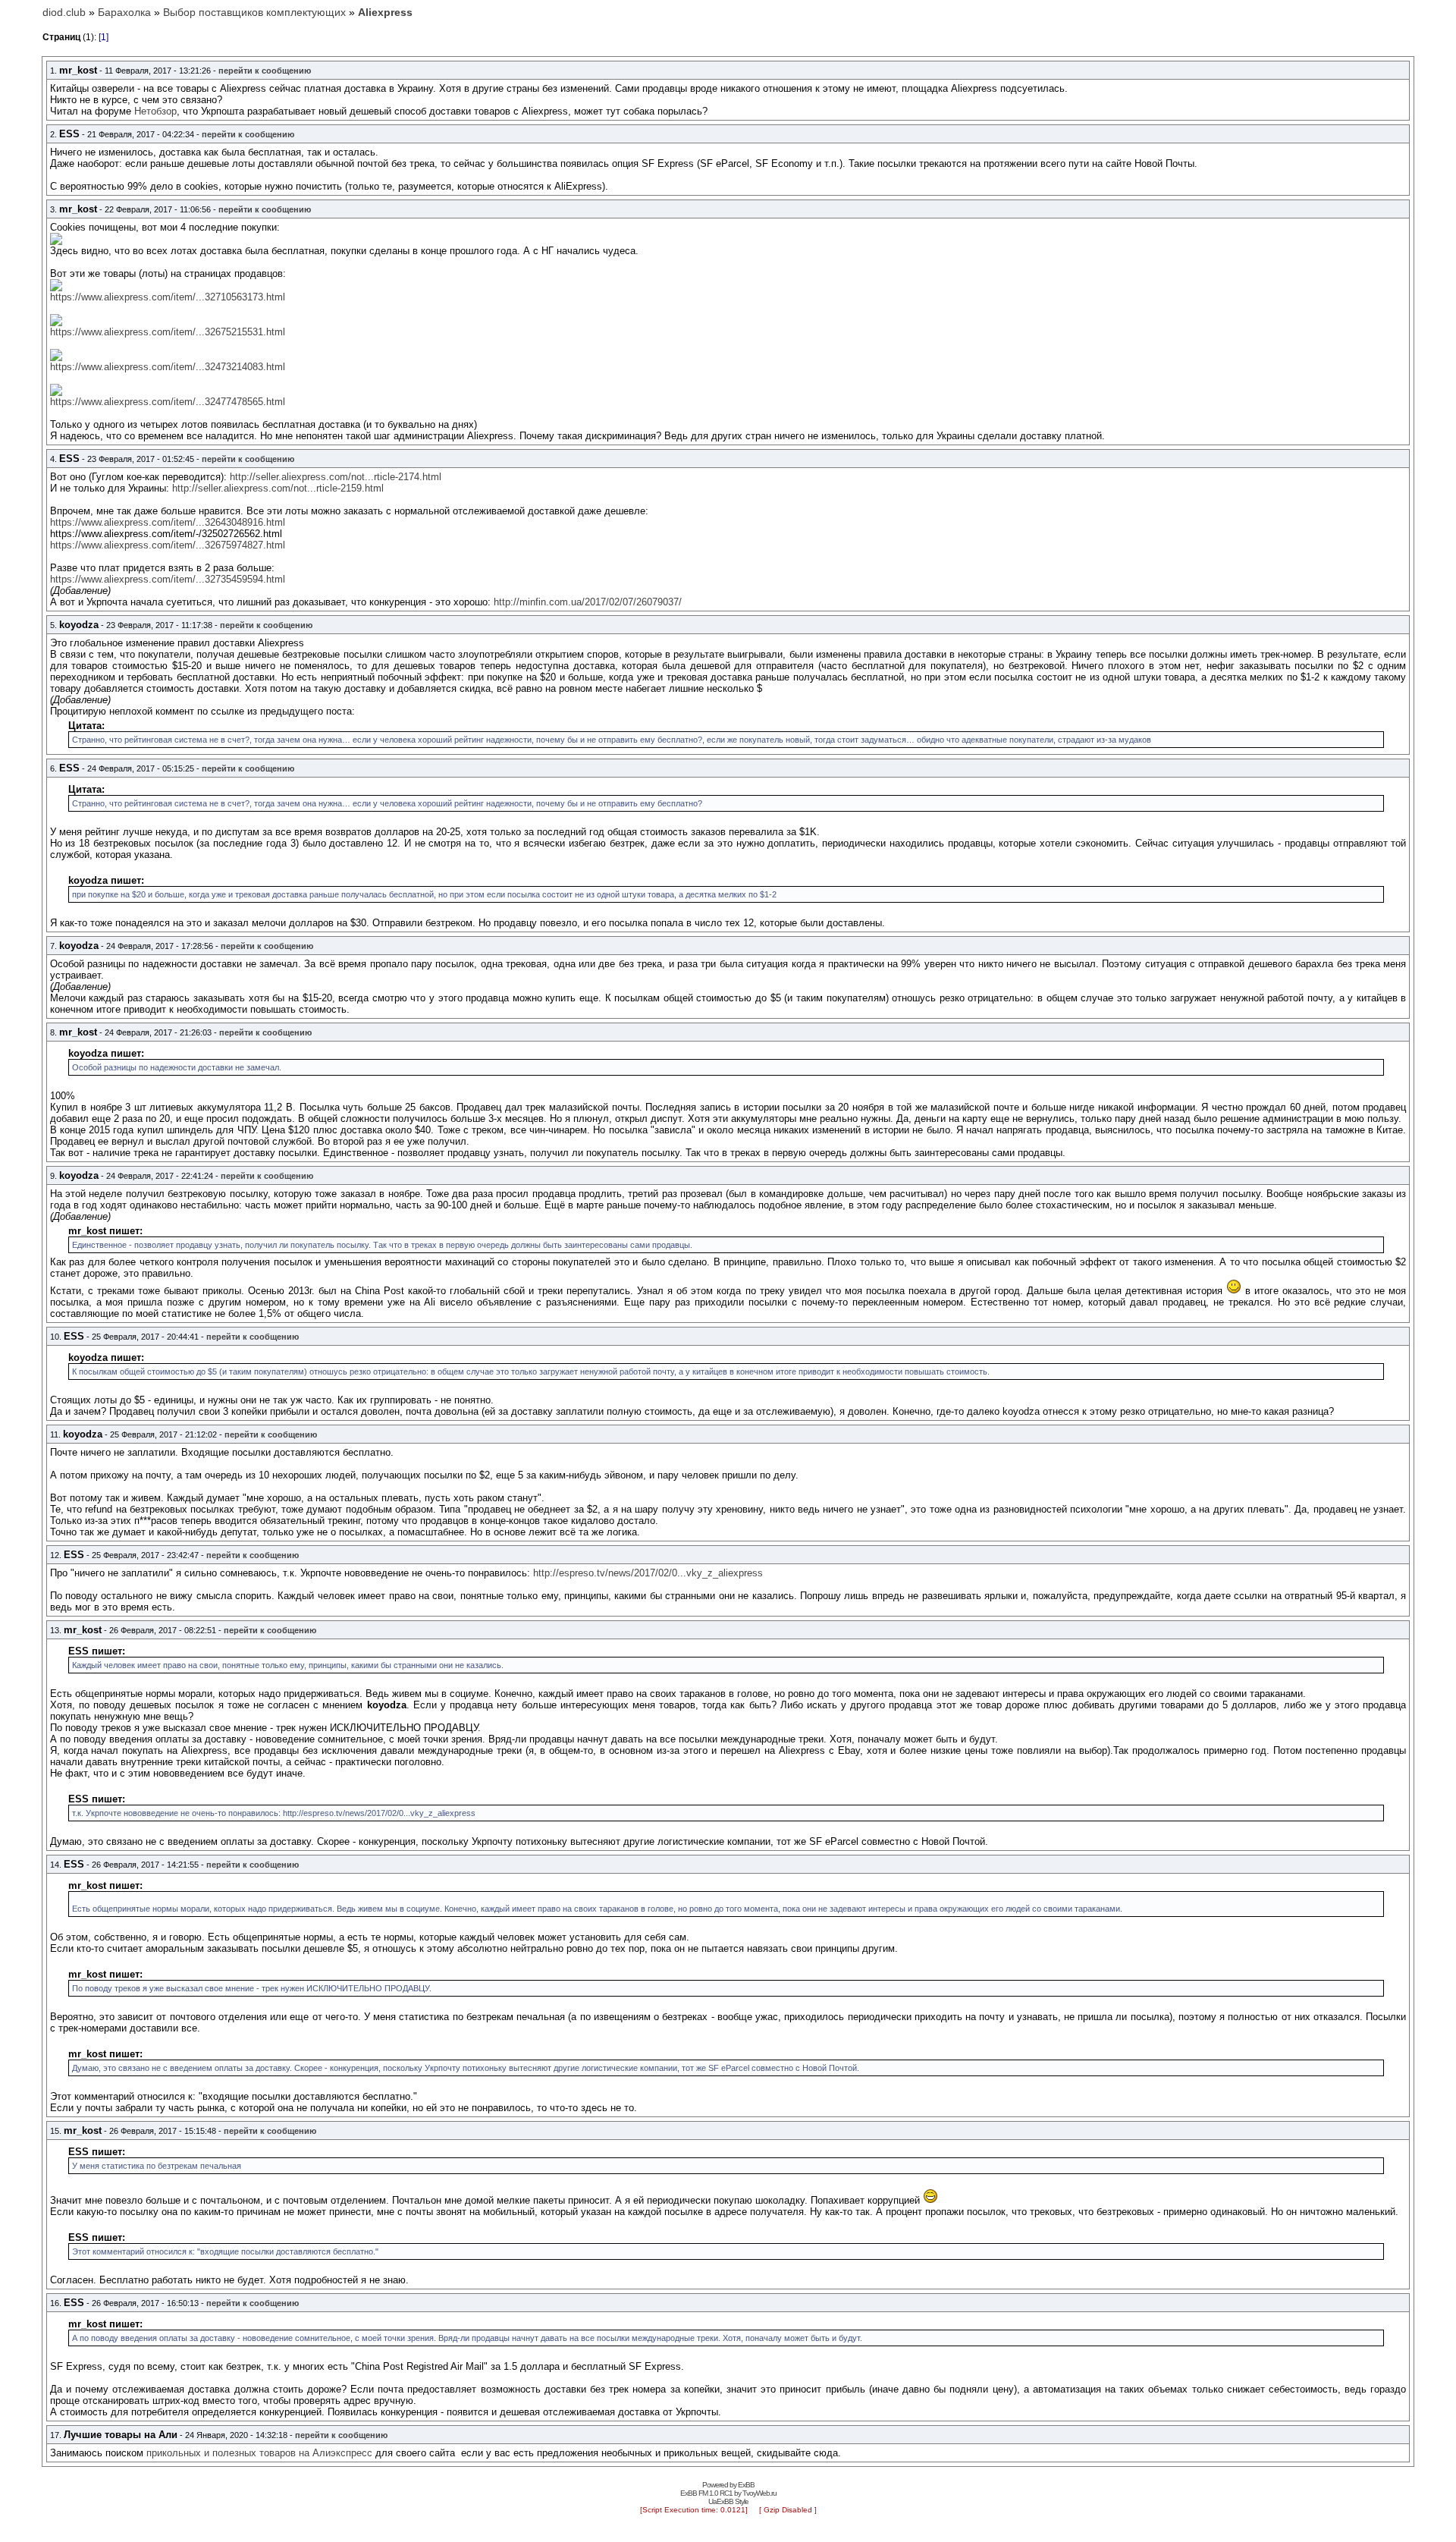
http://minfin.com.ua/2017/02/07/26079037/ (588, 602)
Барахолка (124, 12)
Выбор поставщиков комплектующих (254, 12)
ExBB (746, 2485)
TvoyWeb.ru (759, 2493)
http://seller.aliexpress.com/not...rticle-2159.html (278, 488)
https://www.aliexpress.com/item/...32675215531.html (168, 332)
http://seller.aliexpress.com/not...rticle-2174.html (336, 477)
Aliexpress (385, 12)
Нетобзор (155, 111)
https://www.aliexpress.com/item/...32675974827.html (168, 545)
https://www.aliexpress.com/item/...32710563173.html (168, 297)
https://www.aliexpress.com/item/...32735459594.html (168, 579)
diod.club (64, 12)
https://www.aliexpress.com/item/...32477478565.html (168, 402)
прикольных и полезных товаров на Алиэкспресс (259, 2453)
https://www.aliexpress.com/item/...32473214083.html (168, 367)
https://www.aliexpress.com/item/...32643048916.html (168, 522)
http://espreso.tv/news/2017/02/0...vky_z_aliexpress (648, 1573)
